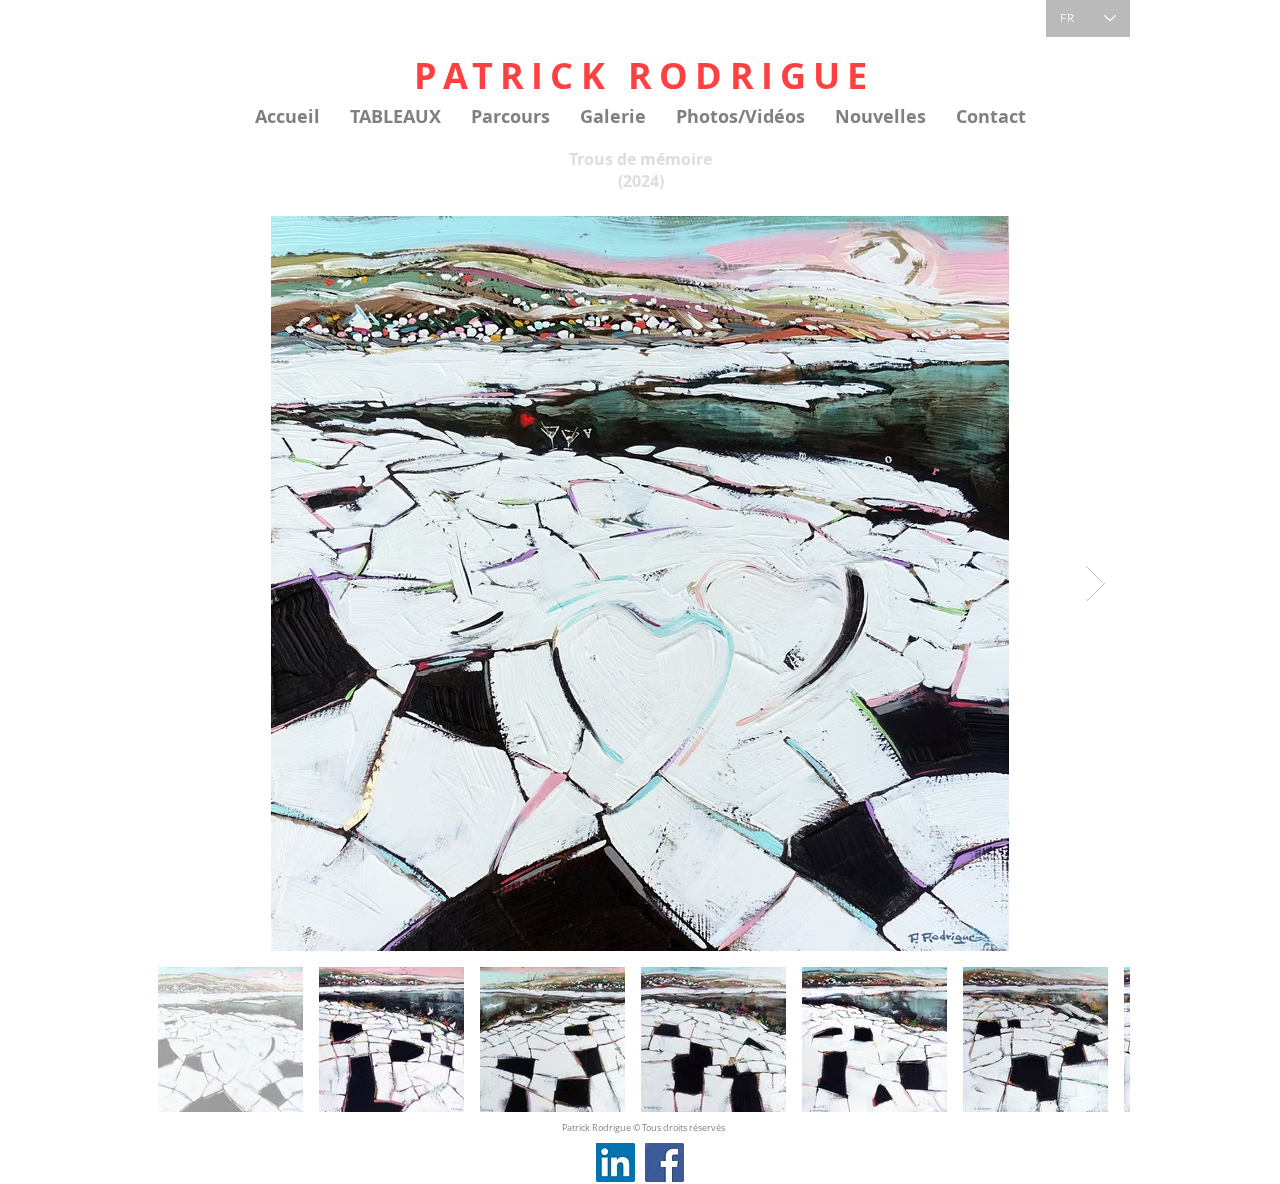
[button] (395, 117)
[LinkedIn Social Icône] (615, 1162)
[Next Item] (1095, 583)
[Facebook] (664, 1162)
